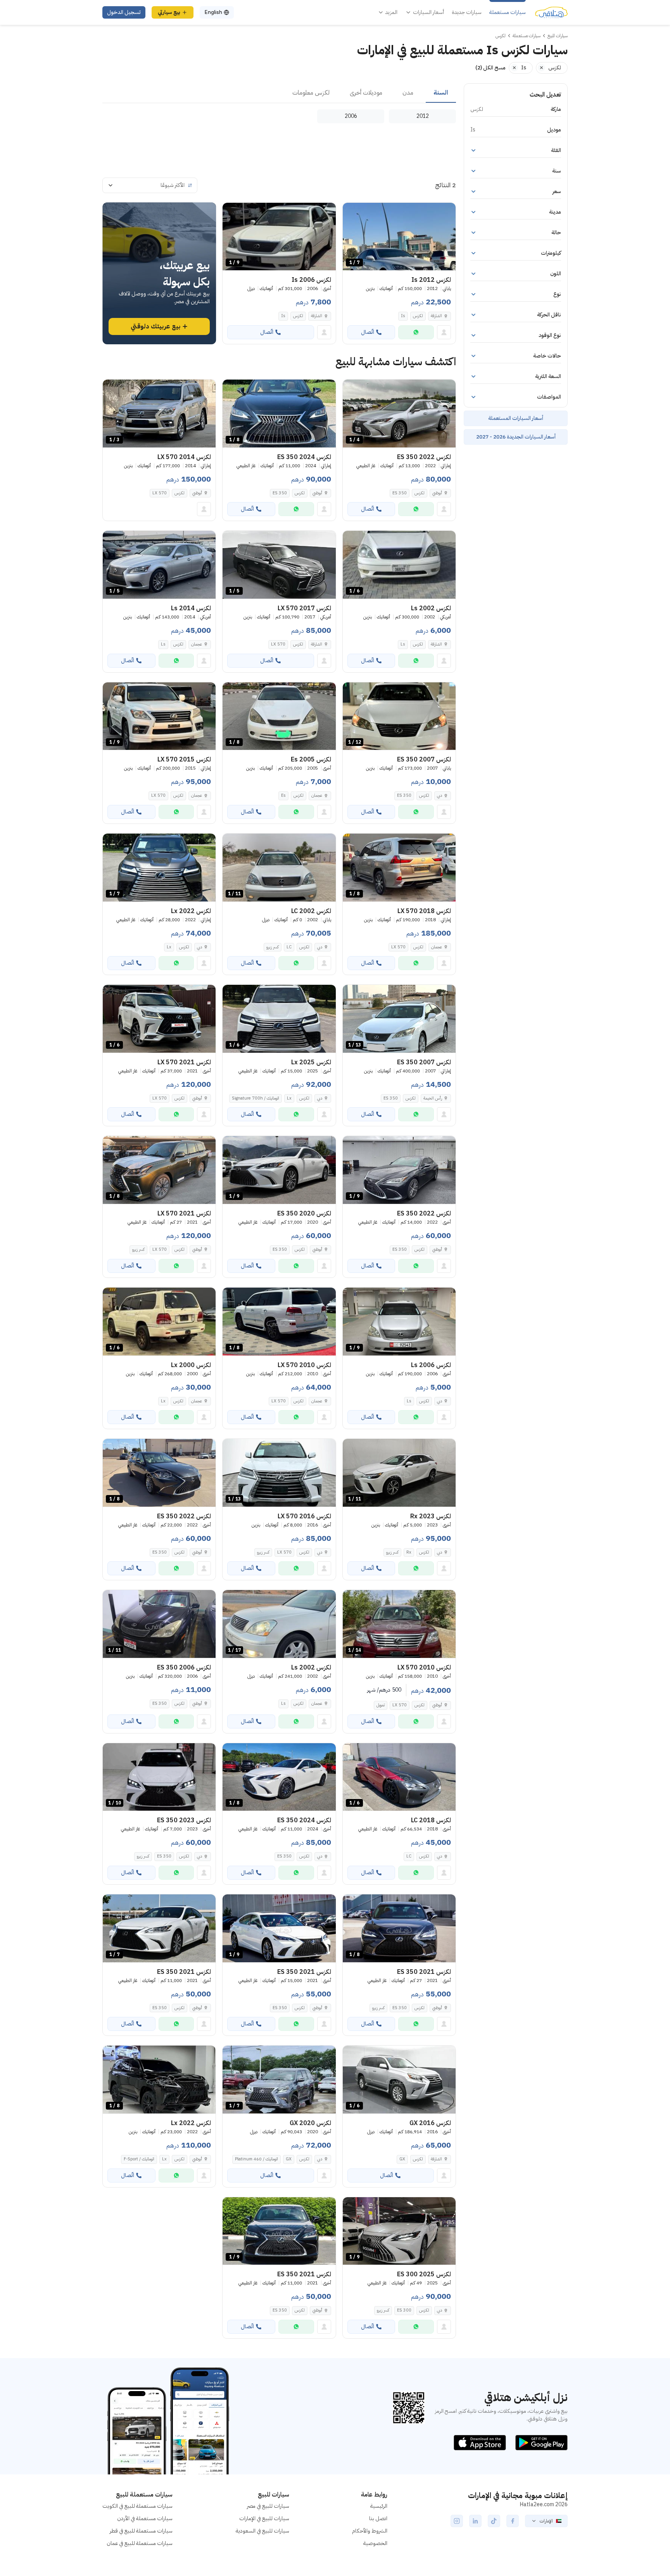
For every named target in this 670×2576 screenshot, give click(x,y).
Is (403, 316)
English (213, 12)
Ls (403, 644)
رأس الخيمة (433, 1098)
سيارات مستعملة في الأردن (145, 2518)
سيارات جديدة (467, 12)
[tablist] (279, 93)
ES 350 (400, 493)
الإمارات (546, 2521)
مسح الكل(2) (490, 68)
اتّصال (368, 332)
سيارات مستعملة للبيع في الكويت (137, 2506)
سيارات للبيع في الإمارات (264, 2518)
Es (283, 795)
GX (402, 2159)
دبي (439, 795)
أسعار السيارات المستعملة (516, 418)
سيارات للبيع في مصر (268, 2506)
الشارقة (436, 316)
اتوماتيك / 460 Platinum (256, 2159)
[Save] (352, 212)
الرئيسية (379, 2506)
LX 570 (160, 493)
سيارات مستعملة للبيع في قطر (141, 2531)
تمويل (381, 1705)
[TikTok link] (494, 2521)
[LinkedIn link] (475, 2521)
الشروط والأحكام (370, 2531)
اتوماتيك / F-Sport (139, 2159)
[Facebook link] (513, 2521)
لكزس (418, 316)
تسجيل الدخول (124, 12)
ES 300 (404, 2310)
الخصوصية (375, 2543)
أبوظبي (437, 493)
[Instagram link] (457, 2521)
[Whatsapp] (416, 332)
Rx (409, 1552)
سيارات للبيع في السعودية (262, 2531)
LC (289, 947)
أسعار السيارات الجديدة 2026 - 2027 (516, 437)
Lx (169, 947)
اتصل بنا (378, 2518)
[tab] (441, 93)
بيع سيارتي (169, 12)
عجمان (197, 644)
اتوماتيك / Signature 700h (256, 1098)
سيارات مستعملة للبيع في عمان (140, 2543)
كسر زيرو (273, 947)
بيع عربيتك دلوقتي (155, 326)
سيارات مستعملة (508, 12)
